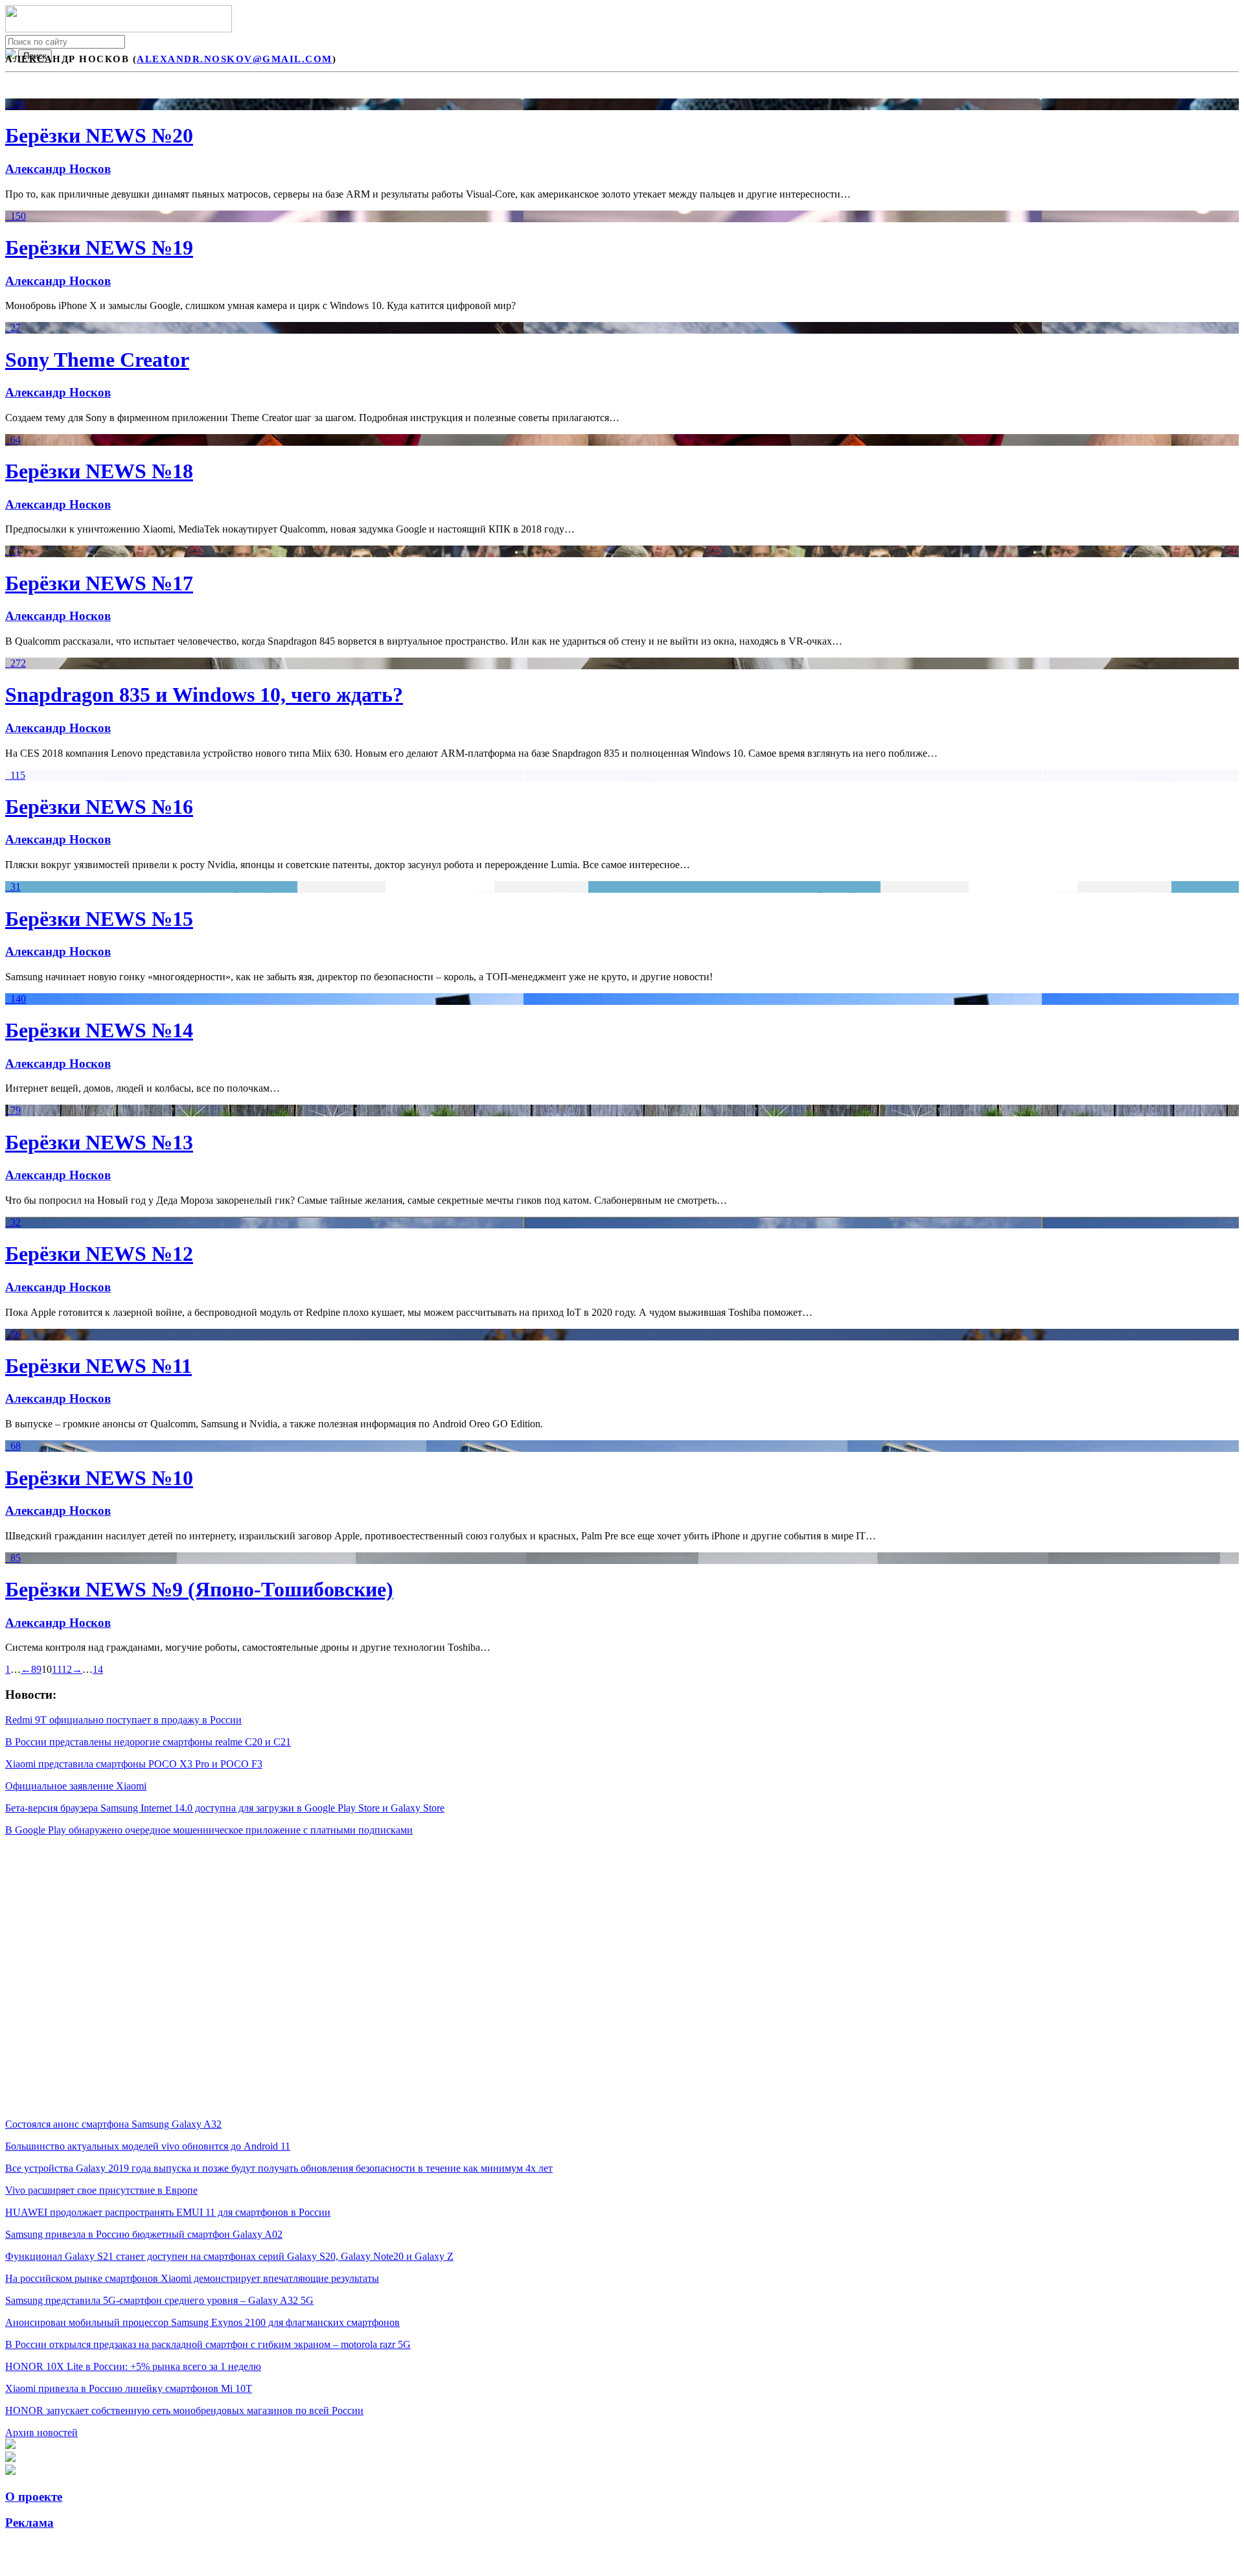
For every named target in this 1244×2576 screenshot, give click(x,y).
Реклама (29, 2523)
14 (98, 1669)
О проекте (34, 2497)
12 (67, 1669)
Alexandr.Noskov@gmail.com (235, 59)
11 (57, 1669)
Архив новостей (41, 2432)
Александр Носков (58, 169)
